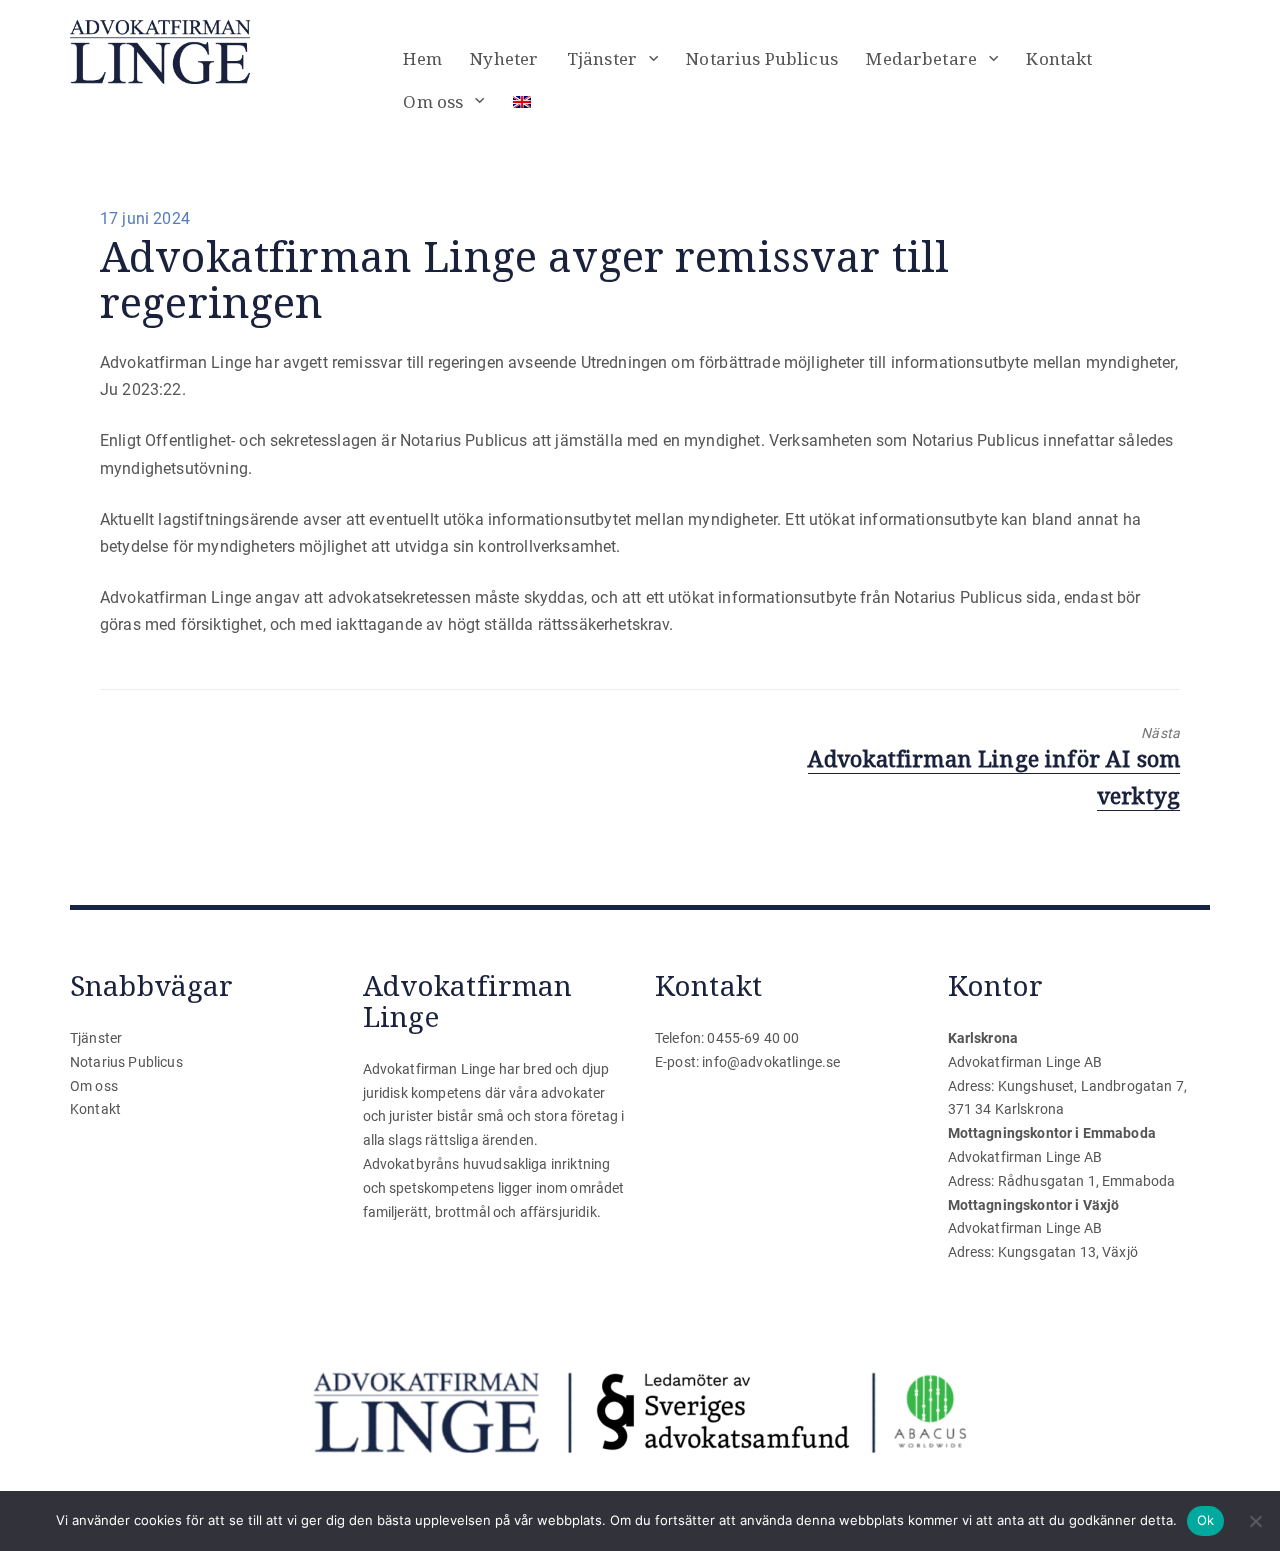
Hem (422, 58)
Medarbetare (921, 58)
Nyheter (504, 58)
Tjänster (602, 58)
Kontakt (1059, 58)
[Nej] (1255, 1521)
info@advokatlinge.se (771, 1062)
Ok (1206, 1520)
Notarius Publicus (762, 58)
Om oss (433, 101)
